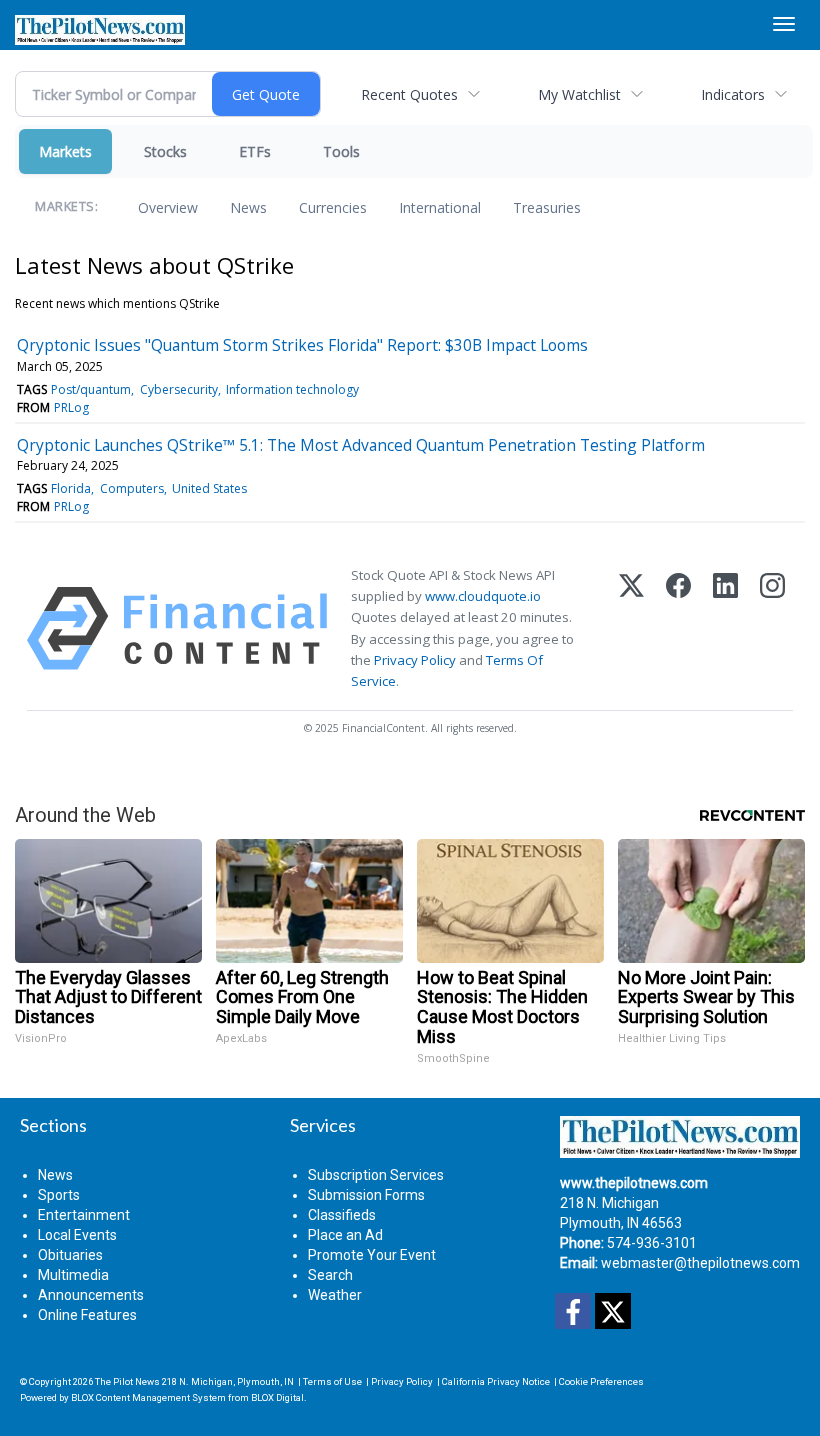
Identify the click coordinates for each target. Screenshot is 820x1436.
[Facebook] (678, 628)
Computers (132, 488)
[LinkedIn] (725, 628)
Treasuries (547, 207)
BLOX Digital (277, 1397)
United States (209, 488)
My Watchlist (579, 94)
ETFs (255, 151)
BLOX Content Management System (148, 1397)
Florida (71, 488)
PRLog (71, 407)
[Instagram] (772, 628)
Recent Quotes (409, 94)
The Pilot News (127, 1381)
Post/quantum (91, 389)
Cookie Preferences (601, 1381)
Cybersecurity (179, 389)
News (248, 207)
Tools (341, 151)
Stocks (165, 151)
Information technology (292, 389)
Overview (168, 207)
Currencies (333, 207)
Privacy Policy (415, 660)
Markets (65, 151)
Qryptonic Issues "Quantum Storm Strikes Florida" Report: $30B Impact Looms (302, 345)
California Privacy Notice (496, 1381)
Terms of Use (332, 1381)
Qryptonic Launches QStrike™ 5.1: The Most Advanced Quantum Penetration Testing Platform (361, 445)
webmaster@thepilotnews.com (700, 1263)
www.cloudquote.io (483, 596)
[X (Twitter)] (631, 628)
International (440, 207)
